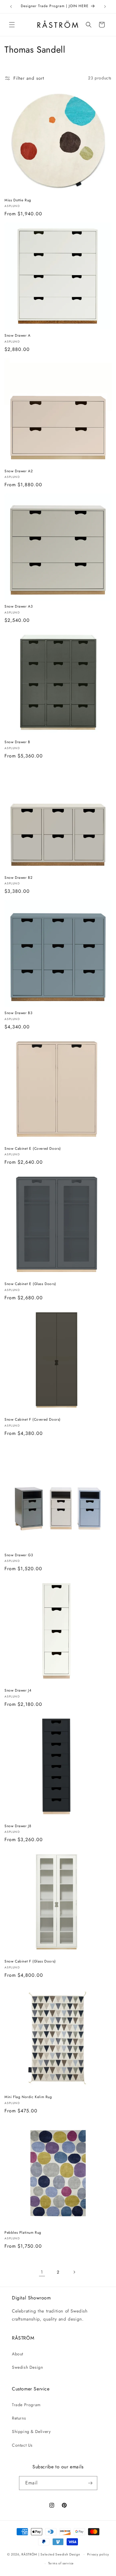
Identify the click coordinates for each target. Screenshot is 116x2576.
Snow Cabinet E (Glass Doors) (30, 1284)
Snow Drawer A (18, 336)
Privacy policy (98, 2554)
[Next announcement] (105, 7)
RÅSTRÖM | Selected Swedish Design (51, 2554)
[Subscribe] (90, 2483)
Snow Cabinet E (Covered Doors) (33, 1149)
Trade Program (26, 2405)
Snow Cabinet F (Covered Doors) (33, 1420)
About (18, 2354)
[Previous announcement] (11, 7)
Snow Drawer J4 (18, 1691)
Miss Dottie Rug (18, 200)
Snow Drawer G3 (19, 1555)
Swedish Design (27, 2367)
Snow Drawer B (17, 742)
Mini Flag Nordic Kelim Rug (28, 2097)
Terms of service (61, 2563)
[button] (12, 25)
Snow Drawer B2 (18, 878)
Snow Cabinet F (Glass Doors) (30, 1962)
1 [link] (42, 2272)
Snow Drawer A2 (19, 471)
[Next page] (74, 2272)
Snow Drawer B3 (18, 1013)
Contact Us (22, 2445)
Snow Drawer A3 (19, 607)
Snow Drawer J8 (18, 1826)
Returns (19, 2418)
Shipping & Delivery (31, 2431)
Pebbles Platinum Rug (23, 2233)
